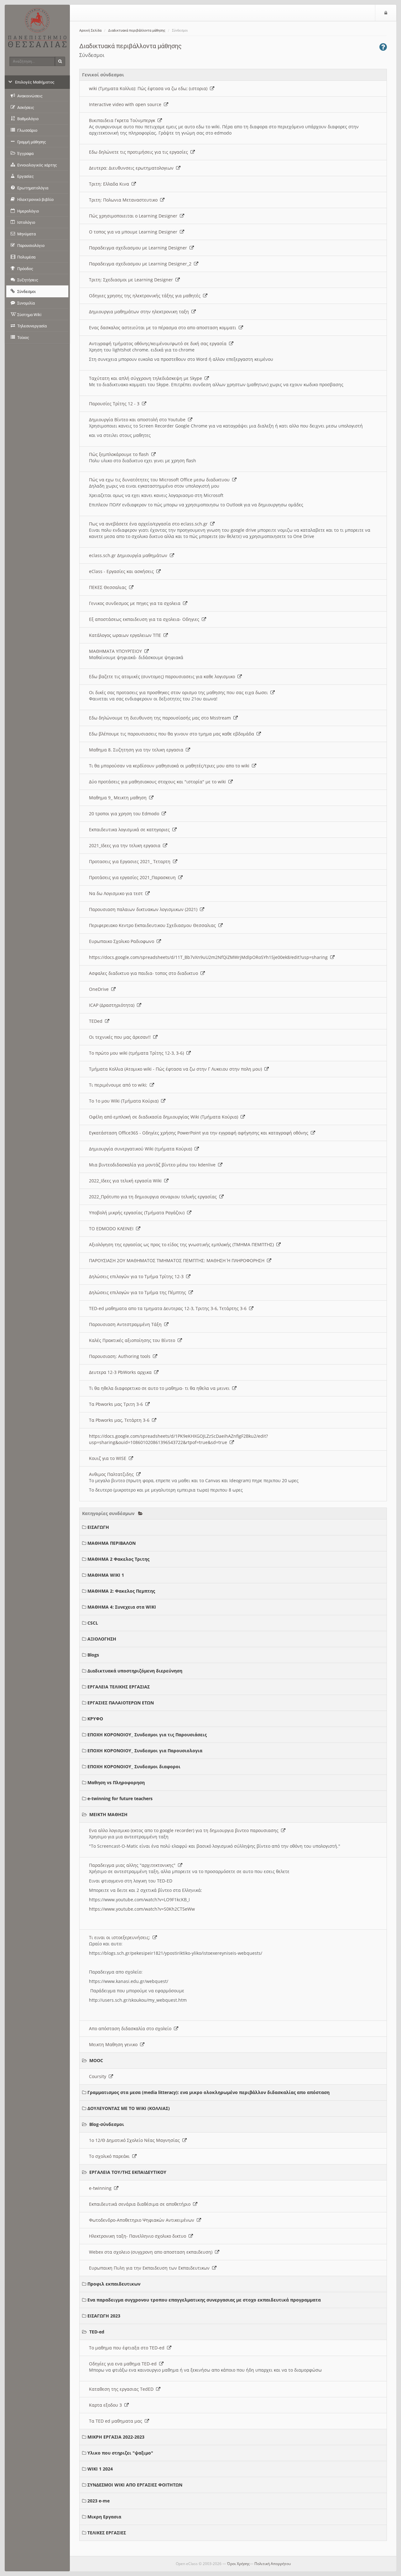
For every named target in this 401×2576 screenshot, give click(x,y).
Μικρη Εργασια (104, 2517)
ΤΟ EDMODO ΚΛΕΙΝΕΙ (112, 1229)
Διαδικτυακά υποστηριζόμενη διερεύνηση (135, 1671)
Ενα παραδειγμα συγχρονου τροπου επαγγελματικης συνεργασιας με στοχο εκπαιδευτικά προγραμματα (204, 2300)
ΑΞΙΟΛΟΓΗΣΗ (102, 1639)
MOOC (96, 2060)
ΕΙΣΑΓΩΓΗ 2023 (104, 2316)
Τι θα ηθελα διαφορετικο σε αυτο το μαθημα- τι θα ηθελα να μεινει (161, 1388)
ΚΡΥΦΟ (95, 1719)
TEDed (97, 1021)
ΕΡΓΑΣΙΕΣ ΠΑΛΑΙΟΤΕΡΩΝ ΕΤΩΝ (121, 1703)
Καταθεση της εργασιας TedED (122, 2389)
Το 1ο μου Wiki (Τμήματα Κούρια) (125, 1101)
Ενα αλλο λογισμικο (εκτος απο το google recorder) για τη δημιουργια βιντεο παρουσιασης (185, 1830)
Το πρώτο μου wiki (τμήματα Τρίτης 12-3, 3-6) (138, 1053)
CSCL (93, 1623)
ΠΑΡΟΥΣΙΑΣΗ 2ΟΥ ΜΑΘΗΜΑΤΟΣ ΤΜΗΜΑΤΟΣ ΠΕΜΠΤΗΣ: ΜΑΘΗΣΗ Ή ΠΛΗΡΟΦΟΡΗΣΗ (178, 1260)
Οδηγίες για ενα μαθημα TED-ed (124, 2364)
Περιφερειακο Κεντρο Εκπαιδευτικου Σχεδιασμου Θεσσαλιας (154, 925)
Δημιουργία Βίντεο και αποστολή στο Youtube (138, 420)
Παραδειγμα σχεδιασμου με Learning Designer (139, 248)
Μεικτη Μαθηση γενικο (115, 2044)
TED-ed (97, 2332)
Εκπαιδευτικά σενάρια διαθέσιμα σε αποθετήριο (141, 2204)
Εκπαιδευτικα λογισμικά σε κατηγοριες (131, 830)
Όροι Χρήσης (238, 2564)
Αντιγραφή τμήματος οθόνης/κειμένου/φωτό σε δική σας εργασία (159, 343)
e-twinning (102, 2188)
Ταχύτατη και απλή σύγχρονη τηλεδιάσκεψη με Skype (147, 378)
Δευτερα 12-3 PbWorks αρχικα (122, 1372)
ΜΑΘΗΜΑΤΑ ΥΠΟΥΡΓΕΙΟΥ (117, 651)
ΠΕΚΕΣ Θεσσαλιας (109, 587)
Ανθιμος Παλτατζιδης (113, 1474)
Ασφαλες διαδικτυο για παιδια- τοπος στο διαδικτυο (145, 973)
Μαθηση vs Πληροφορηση (116, 1782)
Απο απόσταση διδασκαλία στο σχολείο (131, 2028)
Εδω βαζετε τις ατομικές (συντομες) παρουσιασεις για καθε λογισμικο (163, 676)
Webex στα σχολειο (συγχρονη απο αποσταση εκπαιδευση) (152, 2252)
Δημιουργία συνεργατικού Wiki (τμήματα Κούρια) (142, 1149)
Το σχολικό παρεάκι (111, 2156)
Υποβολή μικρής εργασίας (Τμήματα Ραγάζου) (138, 1213)
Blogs (93, 1655)
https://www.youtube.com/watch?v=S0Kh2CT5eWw (142, 1909)
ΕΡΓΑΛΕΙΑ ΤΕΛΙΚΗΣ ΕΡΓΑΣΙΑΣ (119, 1687)
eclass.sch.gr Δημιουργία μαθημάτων (129, 555)
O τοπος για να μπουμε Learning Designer (134, 232)
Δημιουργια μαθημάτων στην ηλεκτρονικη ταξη (140, 312)
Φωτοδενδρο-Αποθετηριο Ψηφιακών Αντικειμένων (143, 2220)
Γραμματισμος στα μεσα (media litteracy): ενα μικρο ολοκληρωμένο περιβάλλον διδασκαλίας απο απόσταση (208, 2092)
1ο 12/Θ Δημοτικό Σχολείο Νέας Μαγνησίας (136, 2140)
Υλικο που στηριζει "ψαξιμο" (120, 2453)
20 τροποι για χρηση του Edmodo (125, 814)
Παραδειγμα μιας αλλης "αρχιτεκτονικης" (133, 1865)
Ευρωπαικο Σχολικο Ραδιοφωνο (123, 941)
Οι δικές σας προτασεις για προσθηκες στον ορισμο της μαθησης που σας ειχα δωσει (180, 692)
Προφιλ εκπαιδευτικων (114, 2284)
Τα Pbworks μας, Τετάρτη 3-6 (120, 1420)
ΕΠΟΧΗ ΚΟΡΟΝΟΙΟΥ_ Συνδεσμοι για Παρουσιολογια (145, 1751)
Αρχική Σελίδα (90, 31)
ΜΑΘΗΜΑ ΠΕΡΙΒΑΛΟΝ (112, 1543)
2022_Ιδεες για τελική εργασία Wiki (127, 1181)
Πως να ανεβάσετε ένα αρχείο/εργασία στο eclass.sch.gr (150, 524)
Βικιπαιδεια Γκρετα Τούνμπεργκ (123, 120)
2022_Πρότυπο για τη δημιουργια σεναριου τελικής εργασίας (154, 1197)
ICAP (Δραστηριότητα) (113, 1005)
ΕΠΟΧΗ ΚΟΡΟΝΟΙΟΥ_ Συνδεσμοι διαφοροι (134, 1767)
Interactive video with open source (126, 104)
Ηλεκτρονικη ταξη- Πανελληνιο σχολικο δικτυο (139, 2236)
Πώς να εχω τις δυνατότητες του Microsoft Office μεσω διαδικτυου (161, 480)
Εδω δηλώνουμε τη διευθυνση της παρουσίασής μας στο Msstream (161, 718)
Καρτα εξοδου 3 (107, 2405)
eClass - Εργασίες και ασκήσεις (123, 571)
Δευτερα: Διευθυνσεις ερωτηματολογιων (133, 168)
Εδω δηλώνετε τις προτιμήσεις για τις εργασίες (140, 152)
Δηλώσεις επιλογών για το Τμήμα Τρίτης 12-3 (138, 1276)
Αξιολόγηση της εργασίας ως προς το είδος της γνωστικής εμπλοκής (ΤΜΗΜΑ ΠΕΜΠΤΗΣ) (183, 1244)
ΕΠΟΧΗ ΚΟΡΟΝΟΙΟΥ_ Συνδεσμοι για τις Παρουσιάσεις (147, 1735)
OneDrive (100, 989)
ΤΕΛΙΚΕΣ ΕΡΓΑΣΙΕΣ (107, 2533)
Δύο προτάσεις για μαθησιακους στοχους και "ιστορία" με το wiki (159, 782)
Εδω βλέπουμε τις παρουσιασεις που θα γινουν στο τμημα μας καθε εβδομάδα (173, 734)
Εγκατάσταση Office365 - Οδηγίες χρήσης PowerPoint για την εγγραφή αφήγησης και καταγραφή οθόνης (200, 1133)
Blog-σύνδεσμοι (107, 2124)
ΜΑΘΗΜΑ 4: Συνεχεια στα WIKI (122, 1607)
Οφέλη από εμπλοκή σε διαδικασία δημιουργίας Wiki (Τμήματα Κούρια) (165, 1117)
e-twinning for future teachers (120, 1798)
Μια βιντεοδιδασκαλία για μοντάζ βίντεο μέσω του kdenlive (154, 1165)
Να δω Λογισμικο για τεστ (117, 893)
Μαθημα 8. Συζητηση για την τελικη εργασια (137, 750)
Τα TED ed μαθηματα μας (117, 2421)
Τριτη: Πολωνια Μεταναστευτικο (125, 200)
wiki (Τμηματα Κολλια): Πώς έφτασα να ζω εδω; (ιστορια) (149, 88)
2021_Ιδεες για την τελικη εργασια (126, 845)
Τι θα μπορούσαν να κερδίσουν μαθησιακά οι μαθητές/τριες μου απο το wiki (170, 766)
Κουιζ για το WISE (109, 1458)
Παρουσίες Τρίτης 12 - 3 (115, 404)
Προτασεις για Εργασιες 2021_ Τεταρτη (131, 861)
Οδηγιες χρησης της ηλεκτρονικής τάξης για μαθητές (146, 296)
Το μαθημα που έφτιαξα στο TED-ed (128, 2348)
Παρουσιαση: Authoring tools (121, 1356)
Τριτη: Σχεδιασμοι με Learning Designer (132, 280)
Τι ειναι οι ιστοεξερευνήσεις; (121, 1937)
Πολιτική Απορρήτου (273, 2564)
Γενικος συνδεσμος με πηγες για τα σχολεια (136, 603)
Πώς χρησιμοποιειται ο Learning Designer (134, 216)
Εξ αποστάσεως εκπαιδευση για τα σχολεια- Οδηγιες (145, 619)
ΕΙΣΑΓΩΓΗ (98, 1527)
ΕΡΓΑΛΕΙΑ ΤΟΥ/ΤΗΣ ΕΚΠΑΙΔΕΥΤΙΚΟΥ (128, 2172)
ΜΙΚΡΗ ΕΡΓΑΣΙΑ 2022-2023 (116, 2437)
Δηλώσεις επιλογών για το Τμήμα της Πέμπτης (139, 1292)
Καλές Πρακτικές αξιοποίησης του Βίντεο (133, 1340)
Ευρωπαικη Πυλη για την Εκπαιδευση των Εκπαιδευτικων (151, 2268)
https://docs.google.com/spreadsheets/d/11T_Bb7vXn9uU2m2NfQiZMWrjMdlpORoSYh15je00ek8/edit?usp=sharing (210, 957)
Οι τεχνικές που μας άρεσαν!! (121, 1037)
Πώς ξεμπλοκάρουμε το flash (120, 454)
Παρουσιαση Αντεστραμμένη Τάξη (127, 1324)
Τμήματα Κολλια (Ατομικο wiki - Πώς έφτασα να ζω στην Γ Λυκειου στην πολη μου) (177, 1069)
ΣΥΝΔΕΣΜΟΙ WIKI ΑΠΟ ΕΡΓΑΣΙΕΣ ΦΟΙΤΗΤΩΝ (135, 2485)
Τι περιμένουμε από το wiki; (119, 1085)
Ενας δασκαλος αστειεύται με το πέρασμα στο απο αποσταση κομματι (164, 328)
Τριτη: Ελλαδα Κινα (110, 184)
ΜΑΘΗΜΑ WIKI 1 (106, 1575)
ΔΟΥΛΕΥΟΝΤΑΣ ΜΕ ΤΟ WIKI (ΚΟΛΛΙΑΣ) (129, 2108)
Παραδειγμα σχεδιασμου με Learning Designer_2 (141, 264)
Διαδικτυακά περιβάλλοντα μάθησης (137, 31)
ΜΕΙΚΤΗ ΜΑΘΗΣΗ (108, 1814)
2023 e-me (99, 2501)
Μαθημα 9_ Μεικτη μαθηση (119, 798)
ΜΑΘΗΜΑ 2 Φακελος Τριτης (118, 1559)
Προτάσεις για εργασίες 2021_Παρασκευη (134, 877)
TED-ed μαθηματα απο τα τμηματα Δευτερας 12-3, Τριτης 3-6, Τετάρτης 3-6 (169, 1308)
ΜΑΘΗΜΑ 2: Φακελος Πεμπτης (121, 1591)
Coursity (99, 2076)
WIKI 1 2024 (100, 2469)
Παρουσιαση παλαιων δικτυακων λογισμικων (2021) (144, 909)
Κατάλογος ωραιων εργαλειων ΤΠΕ (126, 635)
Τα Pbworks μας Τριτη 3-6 (117, 1404)
